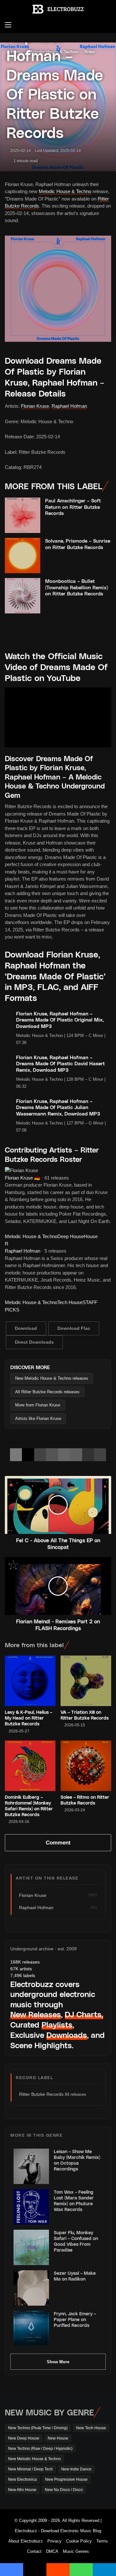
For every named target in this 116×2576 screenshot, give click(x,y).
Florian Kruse (35, 406)
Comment (58, 1843)
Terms (102, 2541)
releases (25, 1962)
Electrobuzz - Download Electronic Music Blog (58, 2531)
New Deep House (24, 2438)
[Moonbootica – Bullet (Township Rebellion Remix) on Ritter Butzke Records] (23, 596)
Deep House (71, 1236)
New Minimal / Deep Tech (30, 2469)
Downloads (67, 2035)
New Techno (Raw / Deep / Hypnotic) (40, 2449)
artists (21, 1969)
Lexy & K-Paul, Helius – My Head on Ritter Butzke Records (29, 1718)
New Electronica (22, 2479)
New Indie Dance (76, 2469)
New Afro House (22, 2490)
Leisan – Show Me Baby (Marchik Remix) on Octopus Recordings (77, 2160)
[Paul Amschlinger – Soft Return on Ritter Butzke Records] (23, 515)
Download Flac (74, 1328)
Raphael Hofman (69, 406)
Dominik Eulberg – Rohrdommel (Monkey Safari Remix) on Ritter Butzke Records (29, 1806)
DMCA (52, 2551)
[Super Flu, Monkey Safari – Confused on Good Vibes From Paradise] (31, 2247)
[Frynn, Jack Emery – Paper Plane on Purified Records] (31, 2329)
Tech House (70, 1302)
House (91, 1236)
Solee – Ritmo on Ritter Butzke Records (85, 1800)
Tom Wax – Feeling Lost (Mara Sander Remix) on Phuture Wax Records (74, 2201)
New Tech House (91, 2428)
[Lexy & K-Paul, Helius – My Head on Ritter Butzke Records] (30, 1681)
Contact (34, 2551)
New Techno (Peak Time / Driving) (38, 2428)
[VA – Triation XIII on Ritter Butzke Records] (86, 1681)
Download (26, 1328)
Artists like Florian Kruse (38, 1419)
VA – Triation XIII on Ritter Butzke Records (85, 1715)
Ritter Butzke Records (41, 2094)
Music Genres (76, 2551)
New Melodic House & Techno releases (52, 1378)
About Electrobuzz (26, 2541)
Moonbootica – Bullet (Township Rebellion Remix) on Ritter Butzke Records (77, 587)
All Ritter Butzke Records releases (47, 1392)
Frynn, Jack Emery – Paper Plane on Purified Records (75, 2319)
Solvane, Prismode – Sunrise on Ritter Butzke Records (78, 544)
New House (58, 2438)
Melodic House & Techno (65, 191)
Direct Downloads (34, 1342)
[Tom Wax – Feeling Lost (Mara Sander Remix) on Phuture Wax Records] (31, 2207)
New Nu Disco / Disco (64, 2490)
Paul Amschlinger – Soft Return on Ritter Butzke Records (73, 507)
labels (23, 1975)
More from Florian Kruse (38, 1405)
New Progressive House (66, 2479)
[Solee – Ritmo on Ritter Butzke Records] (86, 1766)
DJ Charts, (84, 2014)
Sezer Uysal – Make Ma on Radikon (75, 2276)
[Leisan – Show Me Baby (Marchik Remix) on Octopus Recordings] (31, 2166)
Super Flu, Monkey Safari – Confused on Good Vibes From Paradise (76, 2241)
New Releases (36, 2014)
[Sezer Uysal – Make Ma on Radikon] (31, 2288)
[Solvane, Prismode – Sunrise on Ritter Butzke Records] (23, 555)
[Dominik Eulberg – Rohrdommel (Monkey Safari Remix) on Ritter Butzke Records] (30, 1766)
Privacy (54, 2541)
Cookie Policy (79, 2541)
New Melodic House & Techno (34, 2459)
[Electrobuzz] (58, 9)
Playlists (57, 2025)
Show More (58, 2362)
